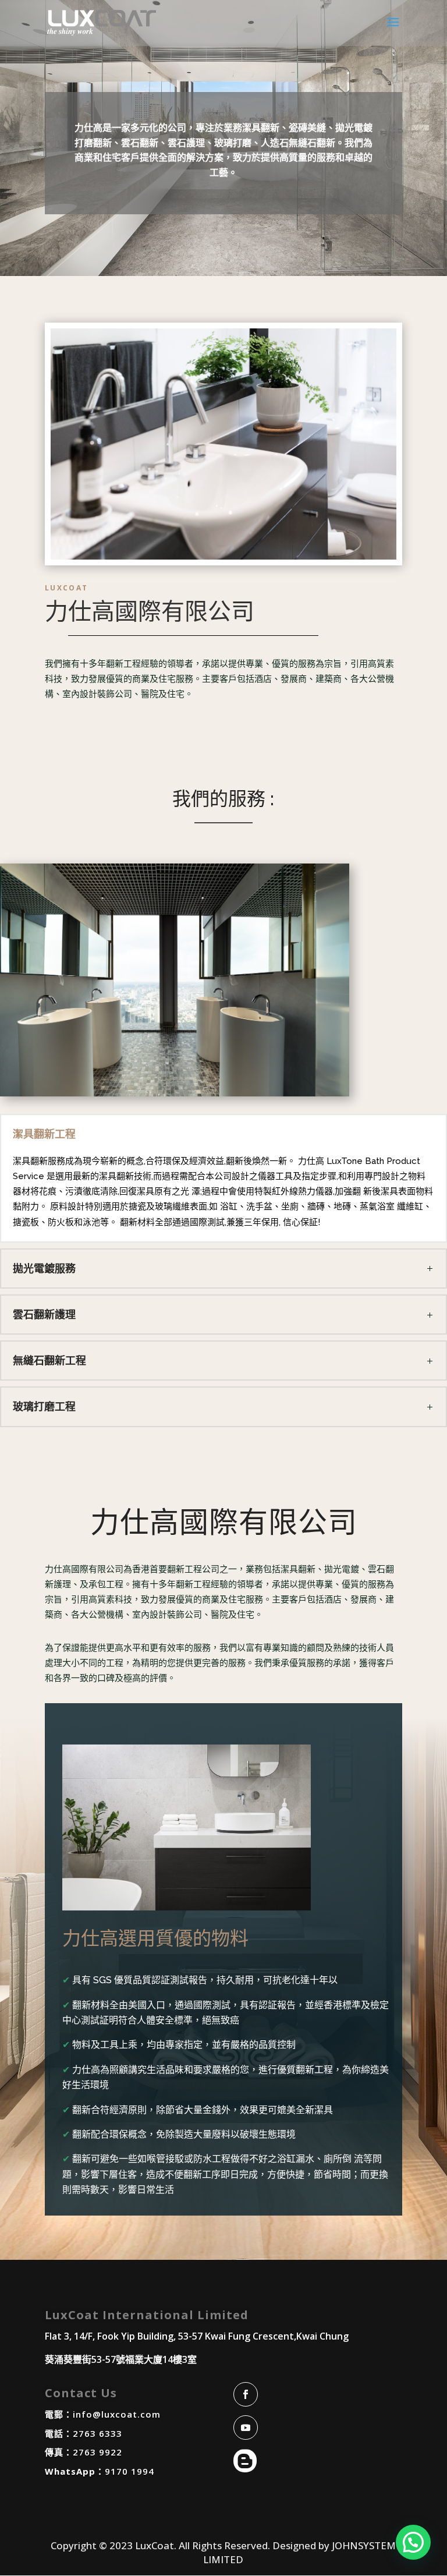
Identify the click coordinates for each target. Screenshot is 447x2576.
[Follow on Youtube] (246, 2428)
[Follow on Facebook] (246, 2394)
